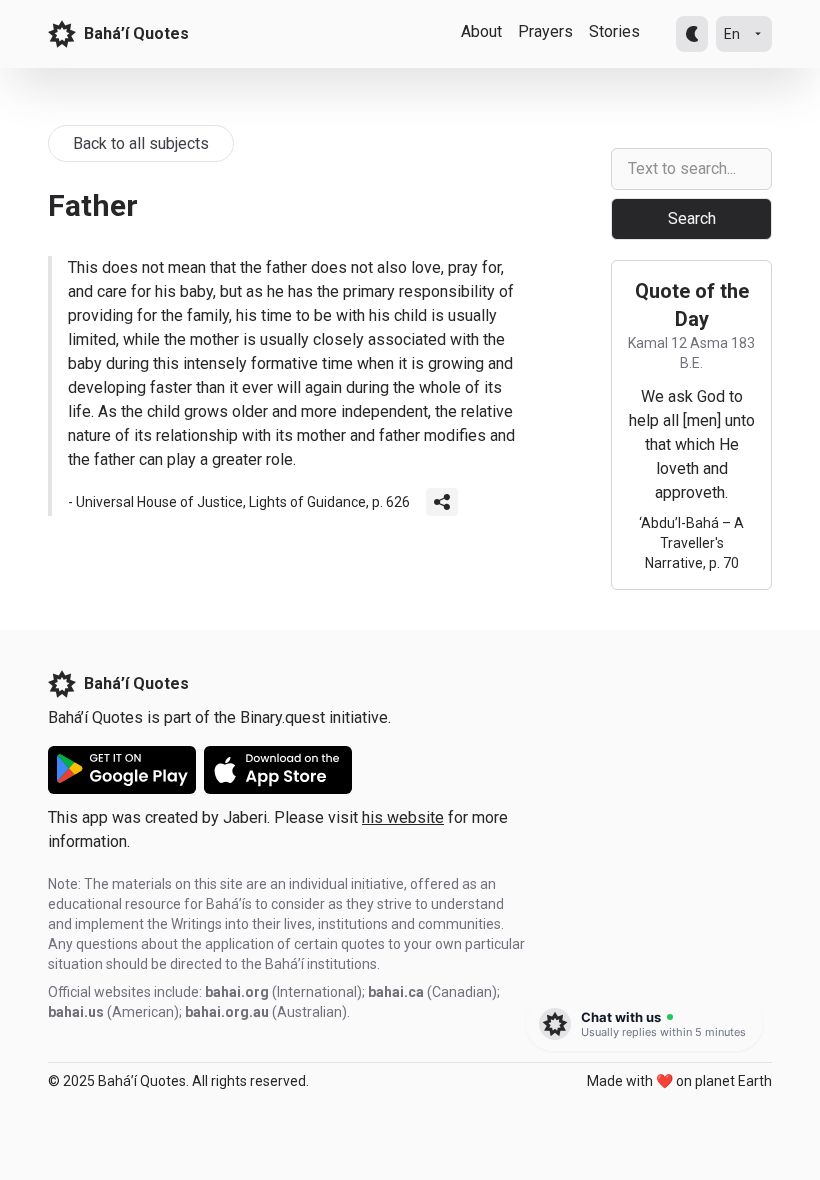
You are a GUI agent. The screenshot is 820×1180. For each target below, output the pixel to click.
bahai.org (237, 992)
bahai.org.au (227, 1012)
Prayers (545, 31)
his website (403, 817)
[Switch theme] (692, 34)
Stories (614, 31)
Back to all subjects (141, 143)
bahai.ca (396, 992)
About (481, 31)
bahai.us (76, 1012)
